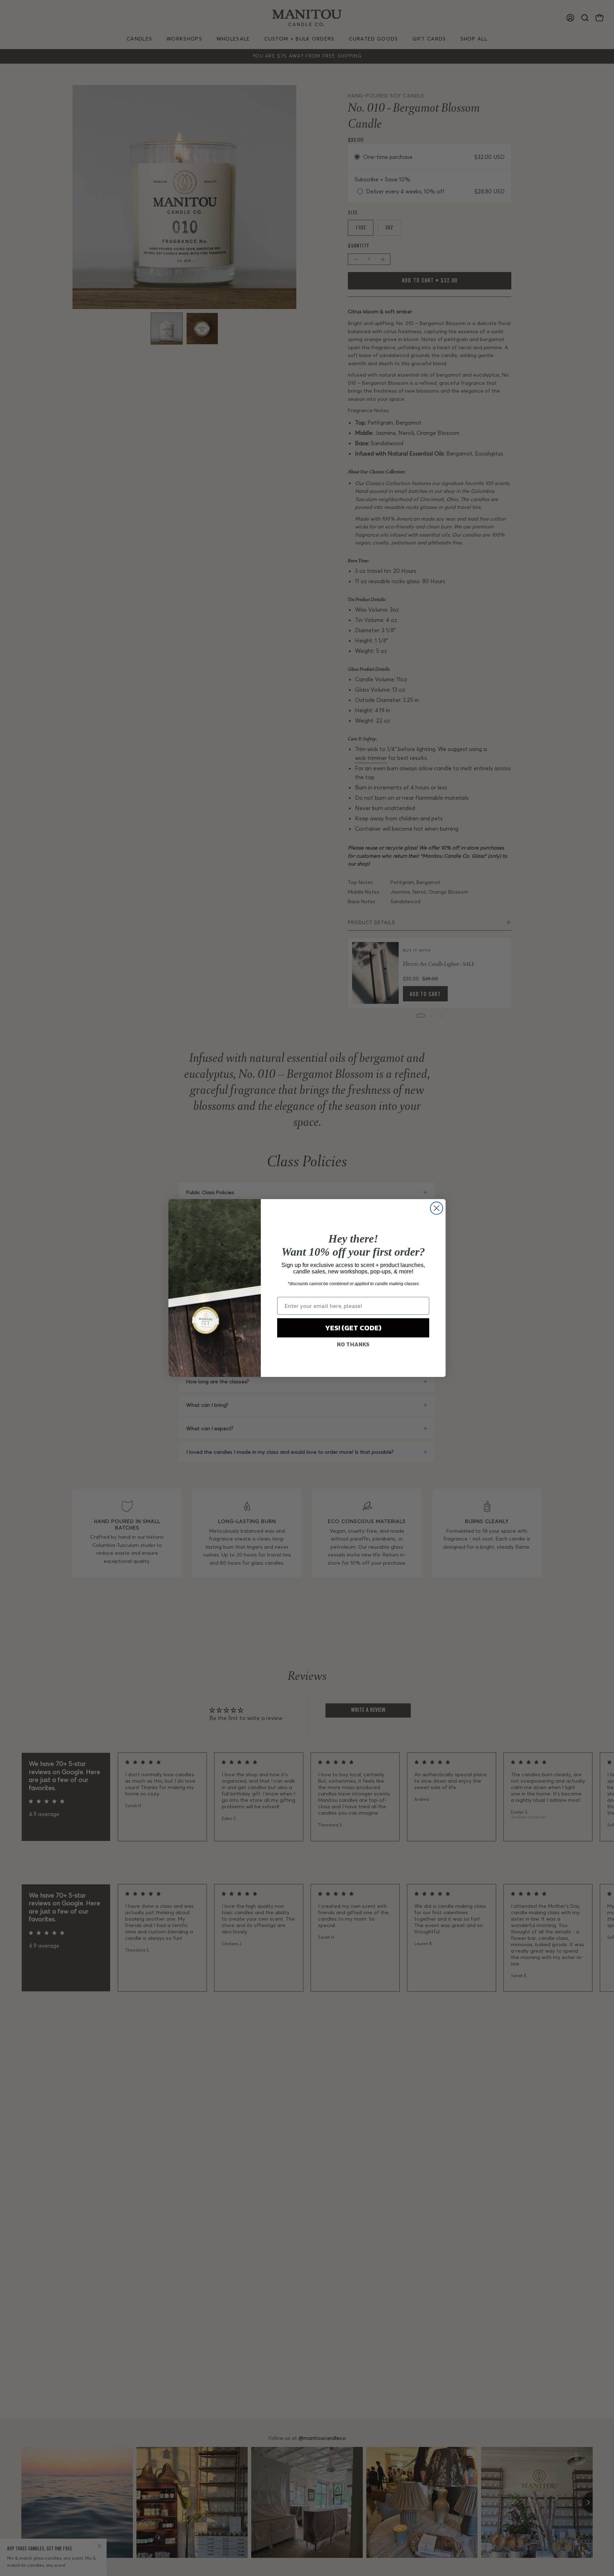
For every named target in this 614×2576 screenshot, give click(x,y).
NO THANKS (353, 1344)
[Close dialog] (437, 1208)
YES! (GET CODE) (353, 1328)
